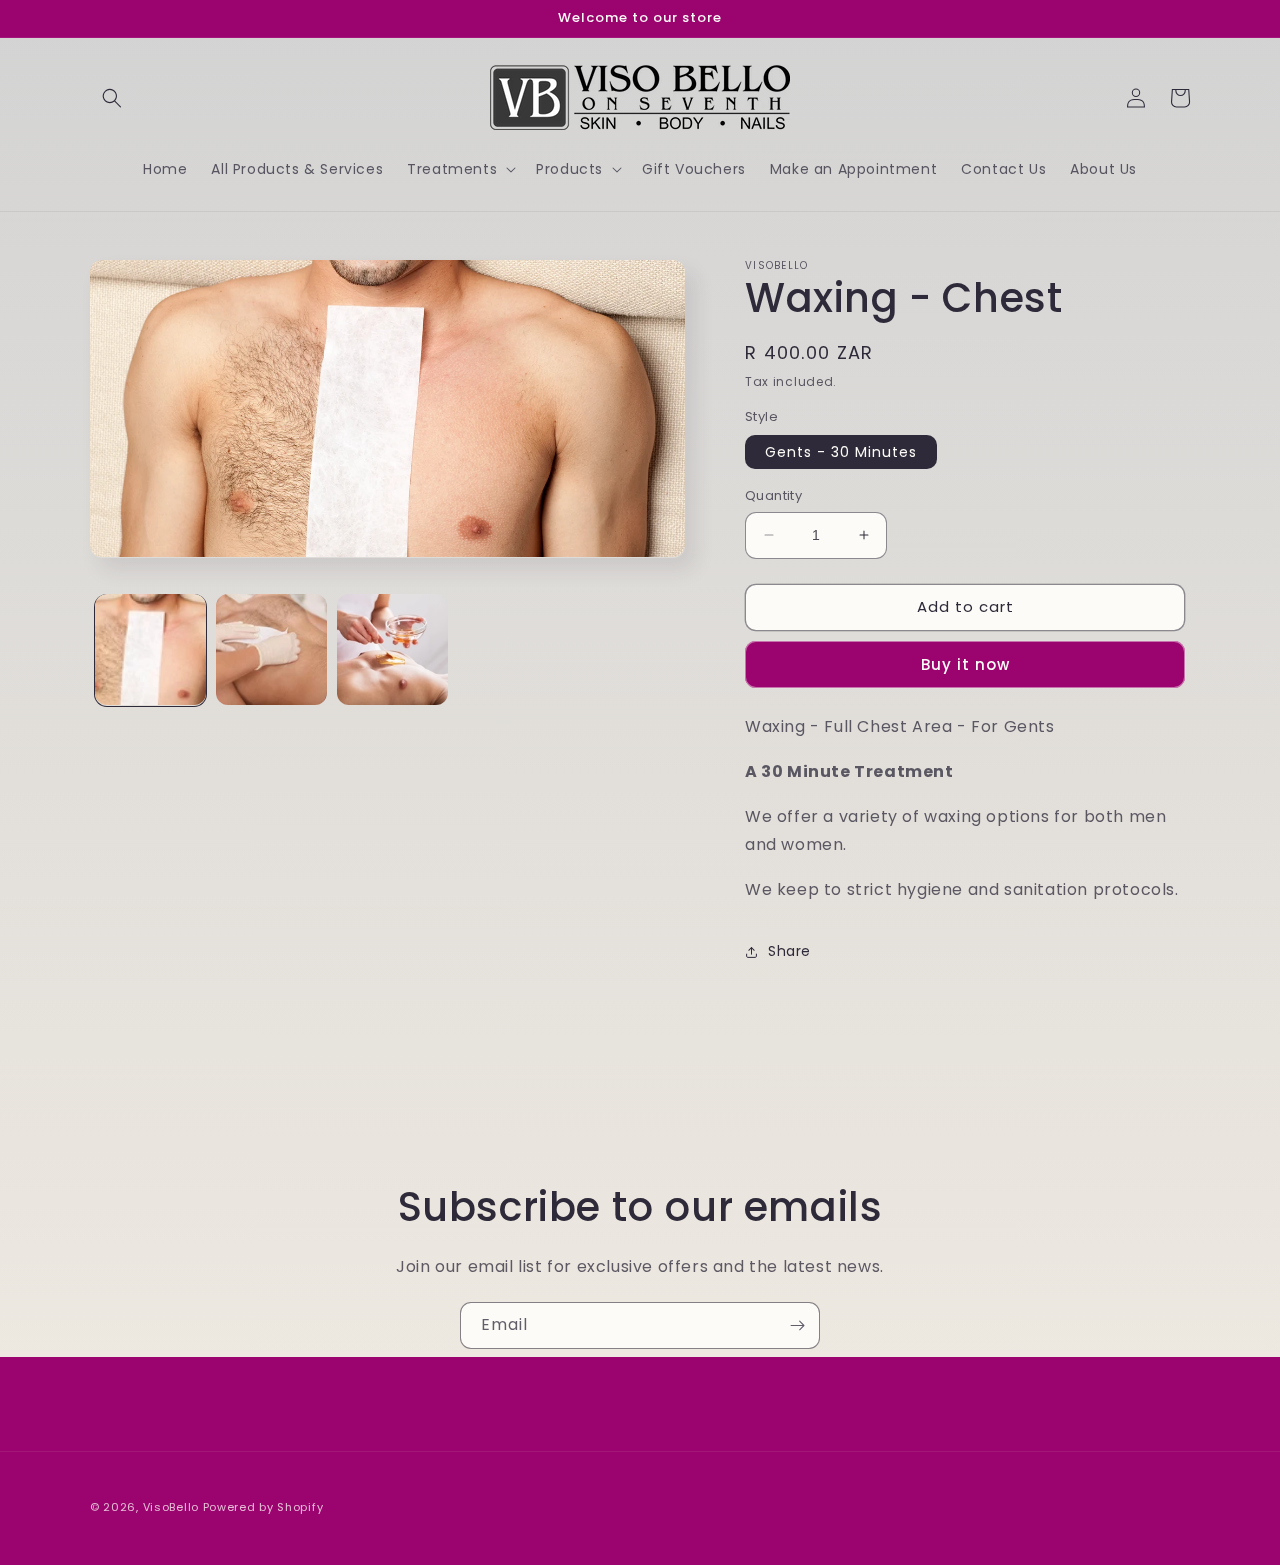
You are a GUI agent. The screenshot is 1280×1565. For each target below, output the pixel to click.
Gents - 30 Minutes (841, 452)
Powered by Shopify (263, 1507)
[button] (112, 98)
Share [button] (789, 951)
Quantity (773, 495)
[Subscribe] (797, 1325)
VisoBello (171, 1507)
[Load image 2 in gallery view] (271, 649)
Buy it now (965, 664)
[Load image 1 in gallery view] (150, 649)
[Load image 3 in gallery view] (392, 649)
